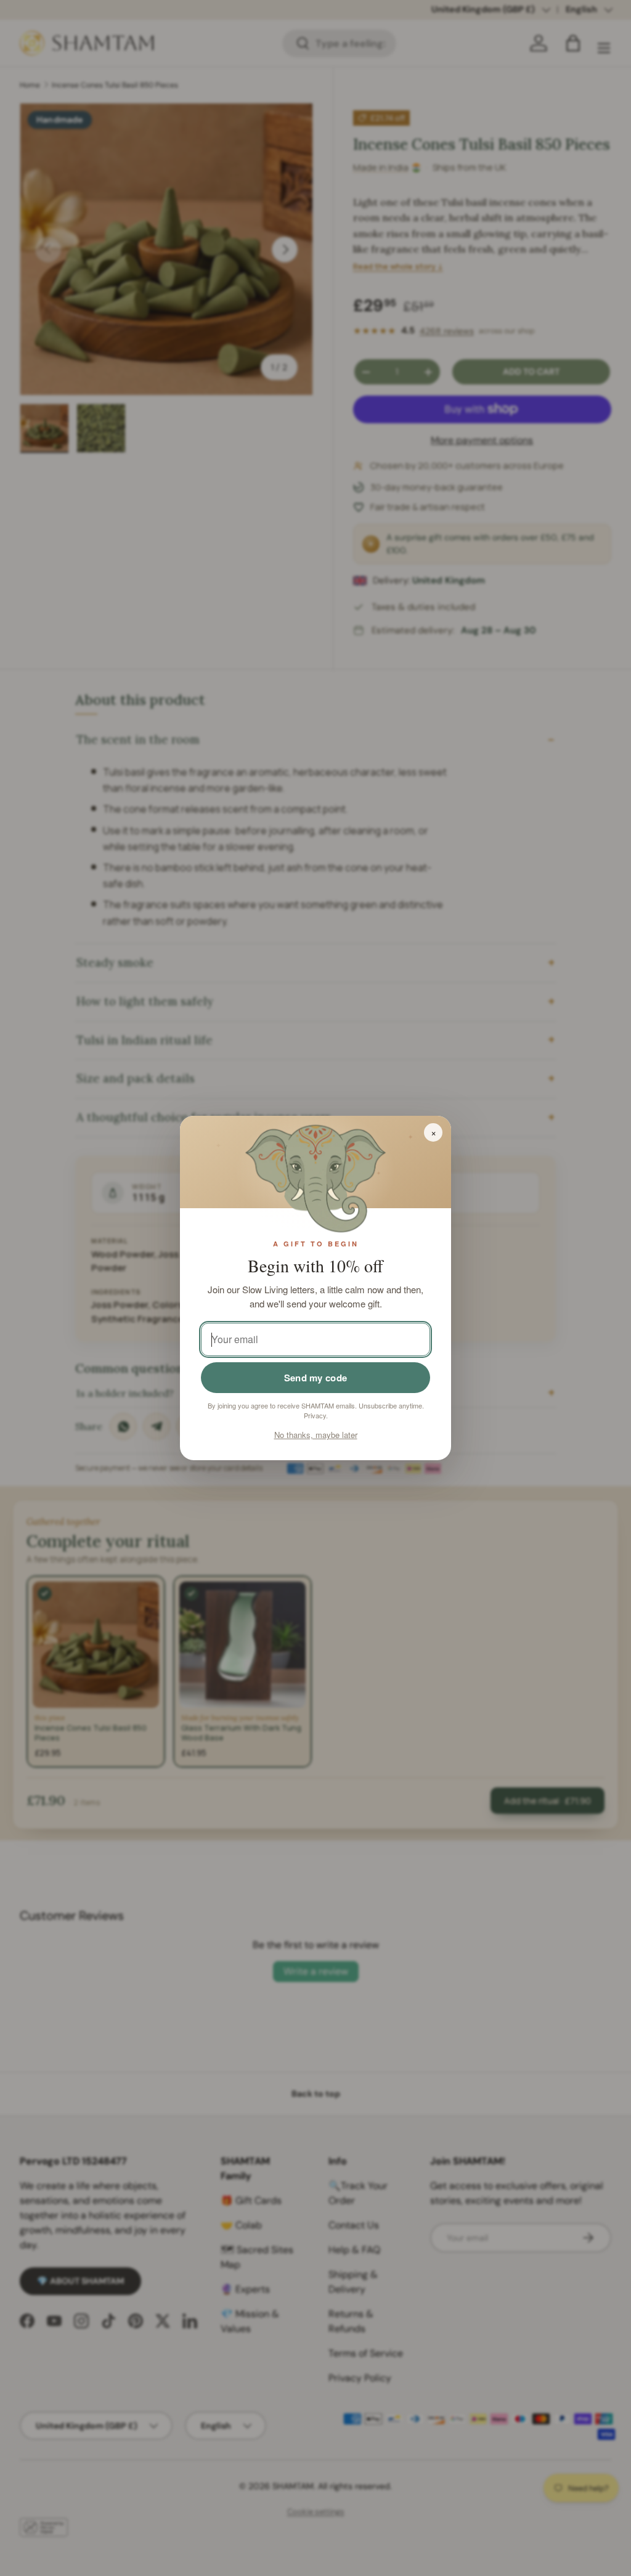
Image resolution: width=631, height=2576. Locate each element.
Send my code (316, 1378)
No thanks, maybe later (316, 1435)
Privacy (315, 1415)
